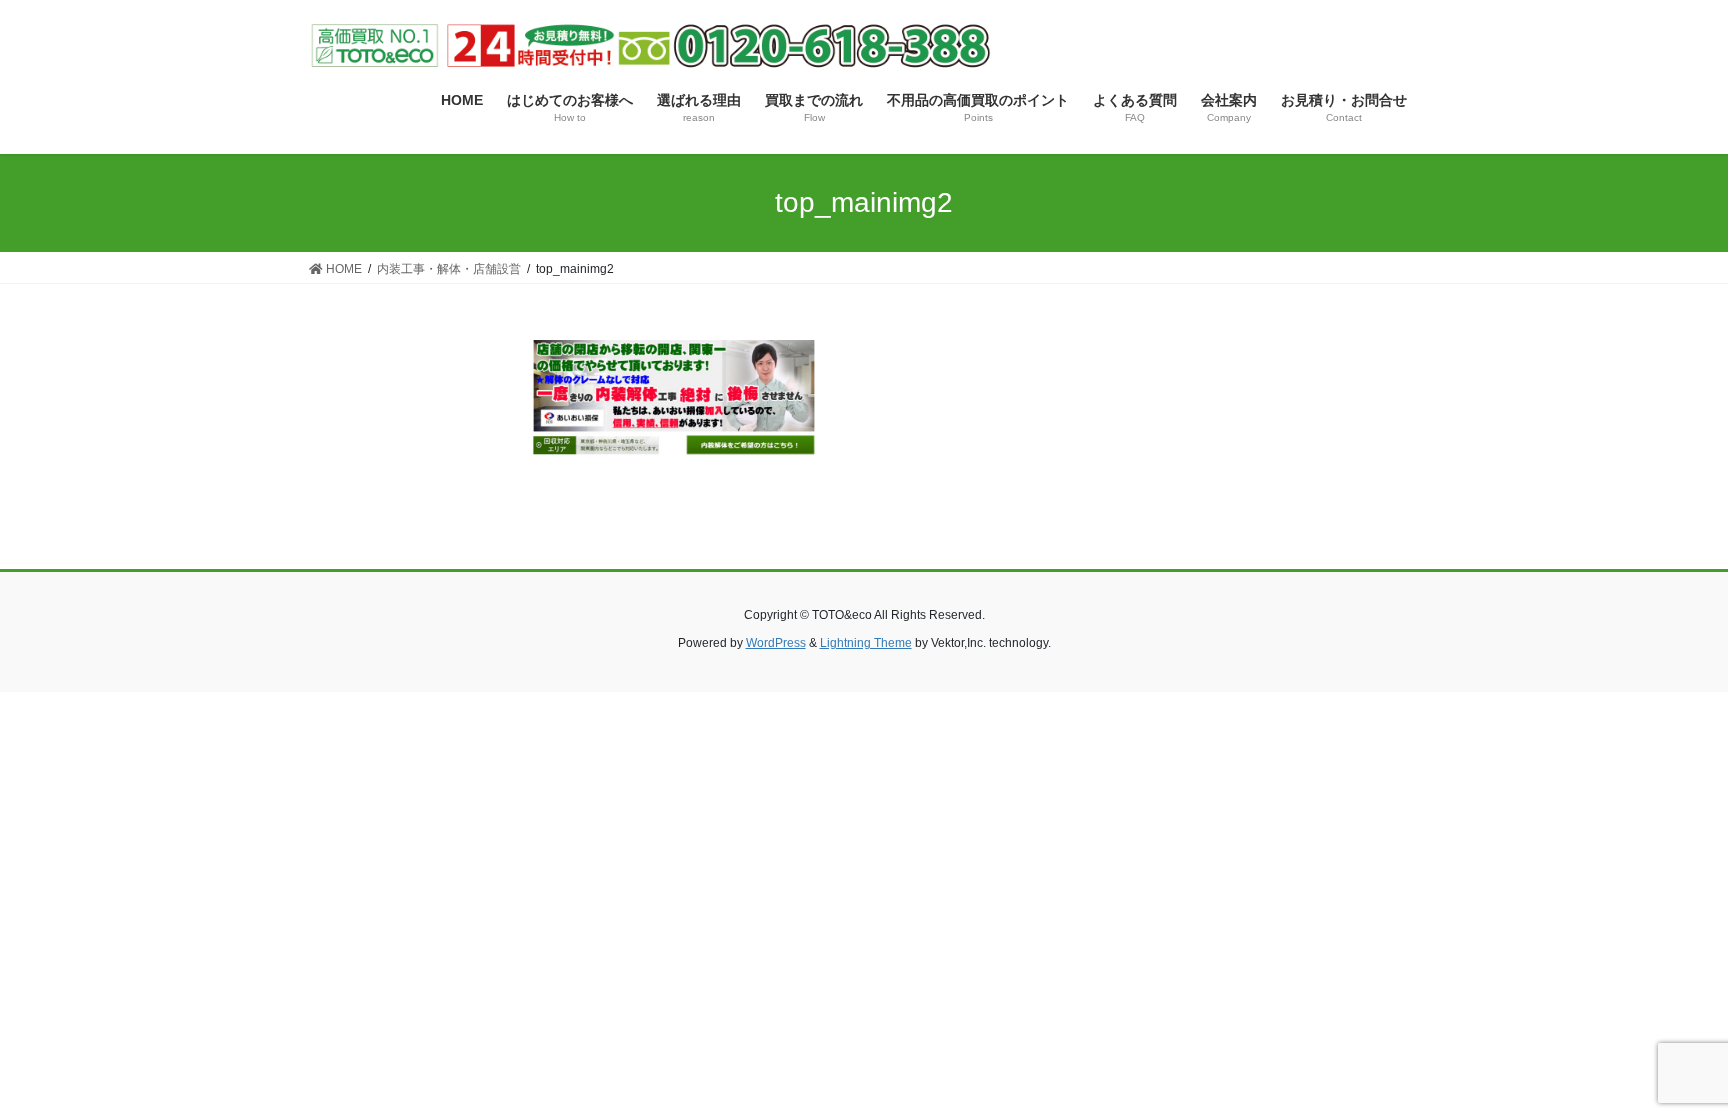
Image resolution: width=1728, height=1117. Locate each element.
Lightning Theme (866, 643)
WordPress (776, 643)
